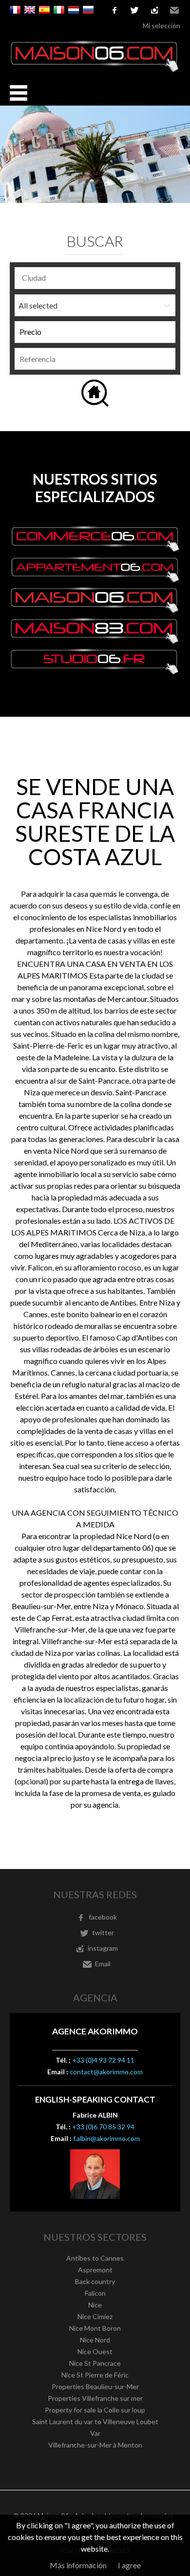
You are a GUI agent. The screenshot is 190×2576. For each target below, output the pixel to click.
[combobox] (95, 278)
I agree (129, 2565)
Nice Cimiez (95, 2316)
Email (174, 10)
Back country (95, 2281)
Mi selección (161, 26)
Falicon (95, 2293)
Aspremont (95, 2270)
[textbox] (97, 278)
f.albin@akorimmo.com (106, 2138)
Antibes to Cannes (95, 2258)
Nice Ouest (95, 2351)
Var (95, 2433)
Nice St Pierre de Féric (95, 2375)
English (30, 10)
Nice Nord (95, 2340)
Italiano (59, 10)
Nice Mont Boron (95, 2328)
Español (44, 10)
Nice (95, 2305)
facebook (114, 10)
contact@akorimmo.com (106, 2072)
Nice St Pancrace (95, 2363)
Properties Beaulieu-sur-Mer (95, 2386)
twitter (134, 10)
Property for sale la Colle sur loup (95, 2410)
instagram (154, 10)
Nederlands (74, 10)
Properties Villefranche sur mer (95, 2398)
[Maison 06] (95, 70)
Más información (78, 2565)
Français (15, 10)
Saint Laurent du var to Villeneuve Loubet (95, 2422)
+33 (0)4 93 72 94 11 (103, 2060)
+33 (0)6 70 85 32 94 (103, 2127)
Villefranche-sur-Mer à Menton (95, 2445)
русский (88, 10)
